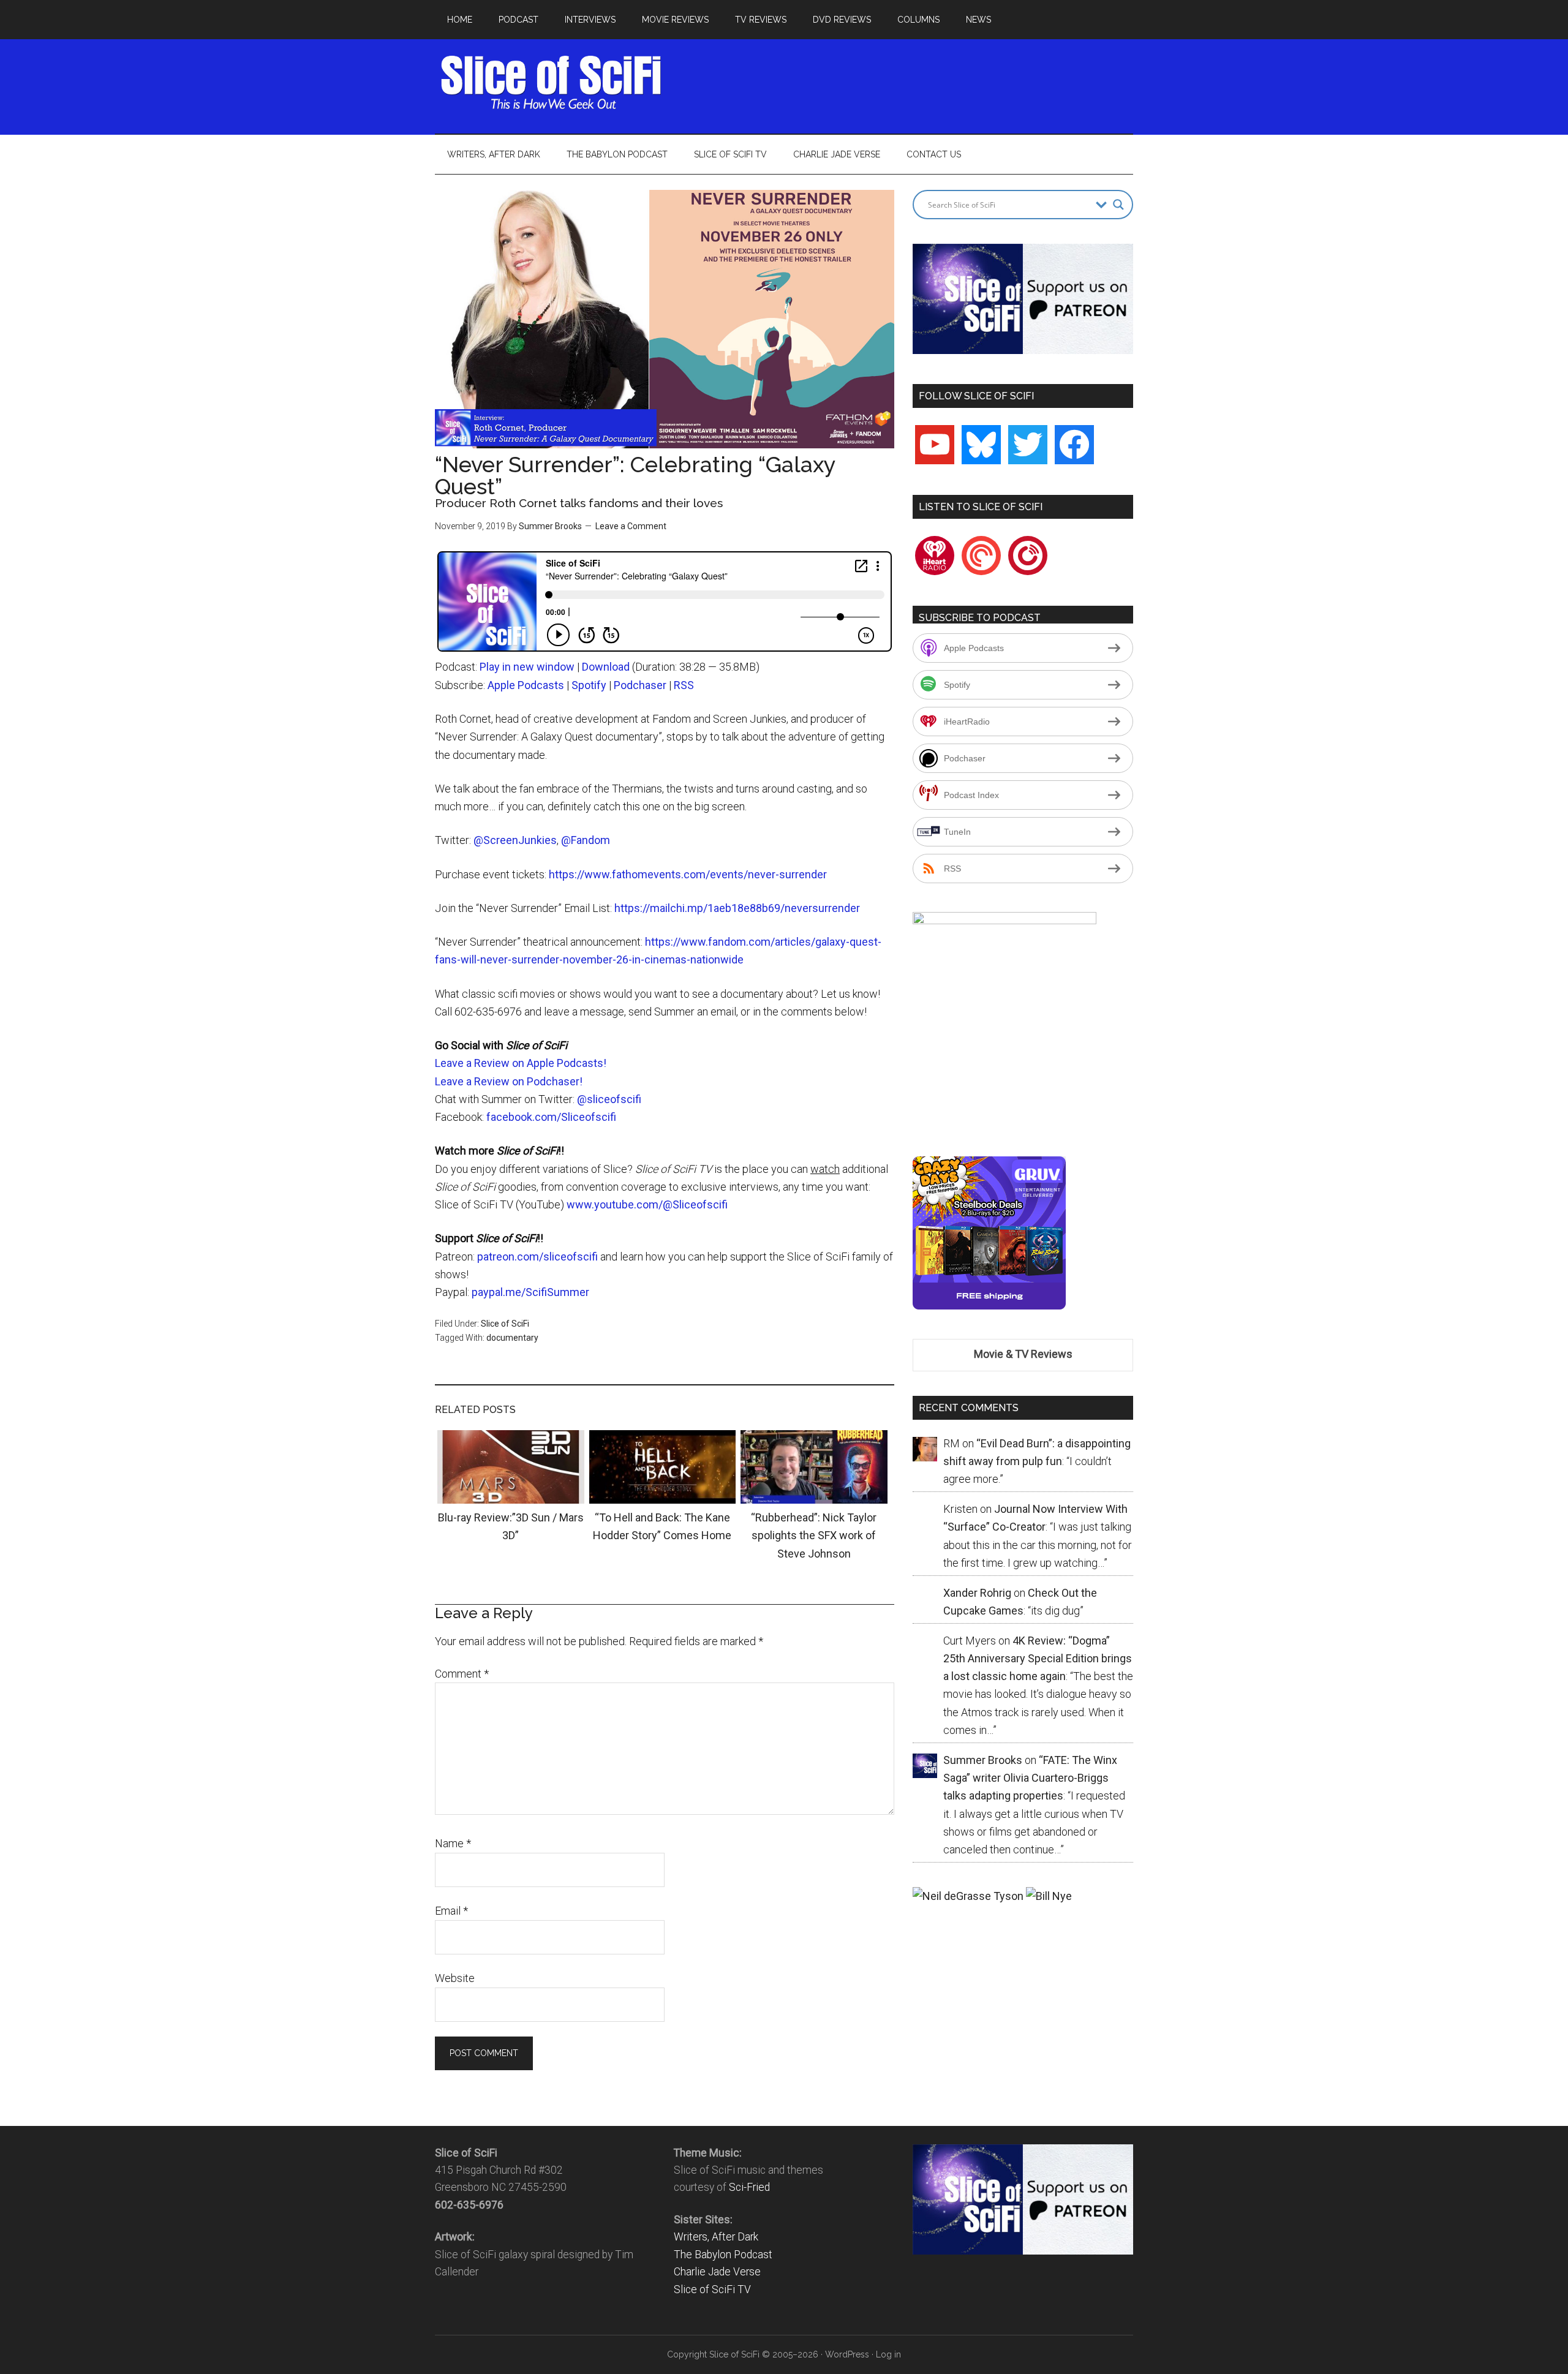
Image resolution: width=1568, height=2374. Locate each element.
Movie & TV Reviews (1023, 1354)
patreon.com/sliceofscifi (537, 1257)
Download (606, 667)
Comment (462, 1674)
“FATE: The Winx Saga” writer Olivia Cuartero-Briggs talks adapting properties (1030, 1778)
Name (453, 1843)
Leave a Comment (631, 526)
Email (451, 1911)
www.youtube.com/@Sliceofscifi (647, 1204)
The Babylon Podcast (723, 2255)
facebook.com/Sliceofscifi (551, 1117)
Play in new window (527, 667)
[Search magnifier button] (1118, 205)
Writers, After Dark (716, 2237)
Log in (888, 2354)
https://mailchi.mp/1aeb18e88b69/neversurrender (737, 908)
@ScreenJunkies (515, 840)
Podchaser (640, 685)
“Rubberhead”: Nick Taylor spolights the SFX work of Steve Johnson (814, 1536)
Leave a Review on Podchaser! (509, 1081)
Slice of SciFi (551, 83)
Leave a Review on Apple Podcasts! (521, 1063)
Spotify (589, 685)
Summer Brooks (550, 526)
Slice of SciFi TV (712, 2289)
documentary (512, 1338)
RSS (684, 685)
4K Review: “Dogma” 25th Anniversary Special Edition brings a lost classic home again (1038, 1659)
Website (455, 1978)
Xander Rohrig (977, 1593)
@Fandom (586, 840)
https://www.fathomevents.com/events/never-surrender (688, 874)
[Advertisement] (910, 83)
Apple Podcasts (526, 685)
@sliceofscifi (609, 1099)
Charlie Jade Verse (717, 2272)
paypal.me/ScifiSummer (530, 1292)
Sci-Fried (749, 2187)
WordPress (847, 2354)
